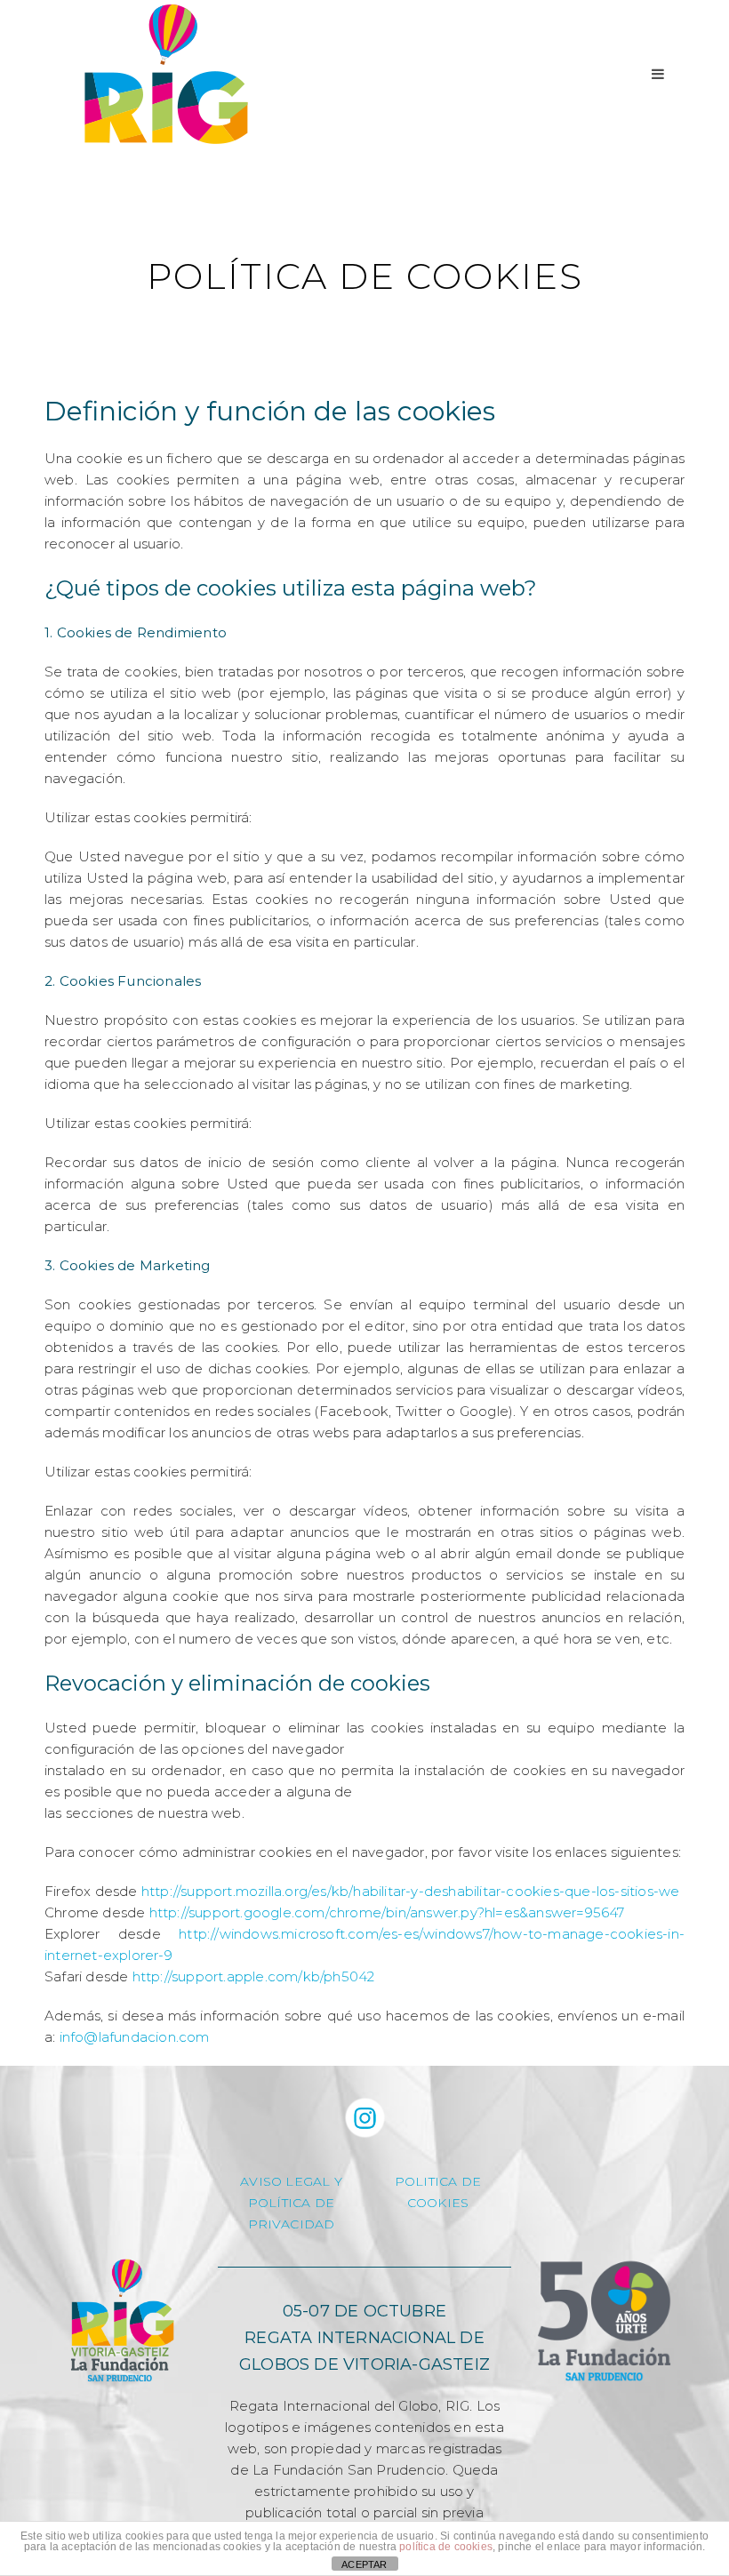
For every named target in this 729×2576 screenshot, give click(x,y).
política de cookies (446, 2547)
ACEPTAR (364, 2564)
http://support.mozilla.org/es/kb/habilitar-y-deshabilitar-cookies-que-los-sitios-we (411, 1891)
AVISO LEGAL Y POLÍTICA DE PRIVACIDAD (291, 2203)
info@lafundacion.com (135, 2037)
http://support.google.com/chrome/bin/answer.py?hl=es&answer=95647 (387, 1912)
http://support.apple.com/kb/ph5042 (254, 1976)
